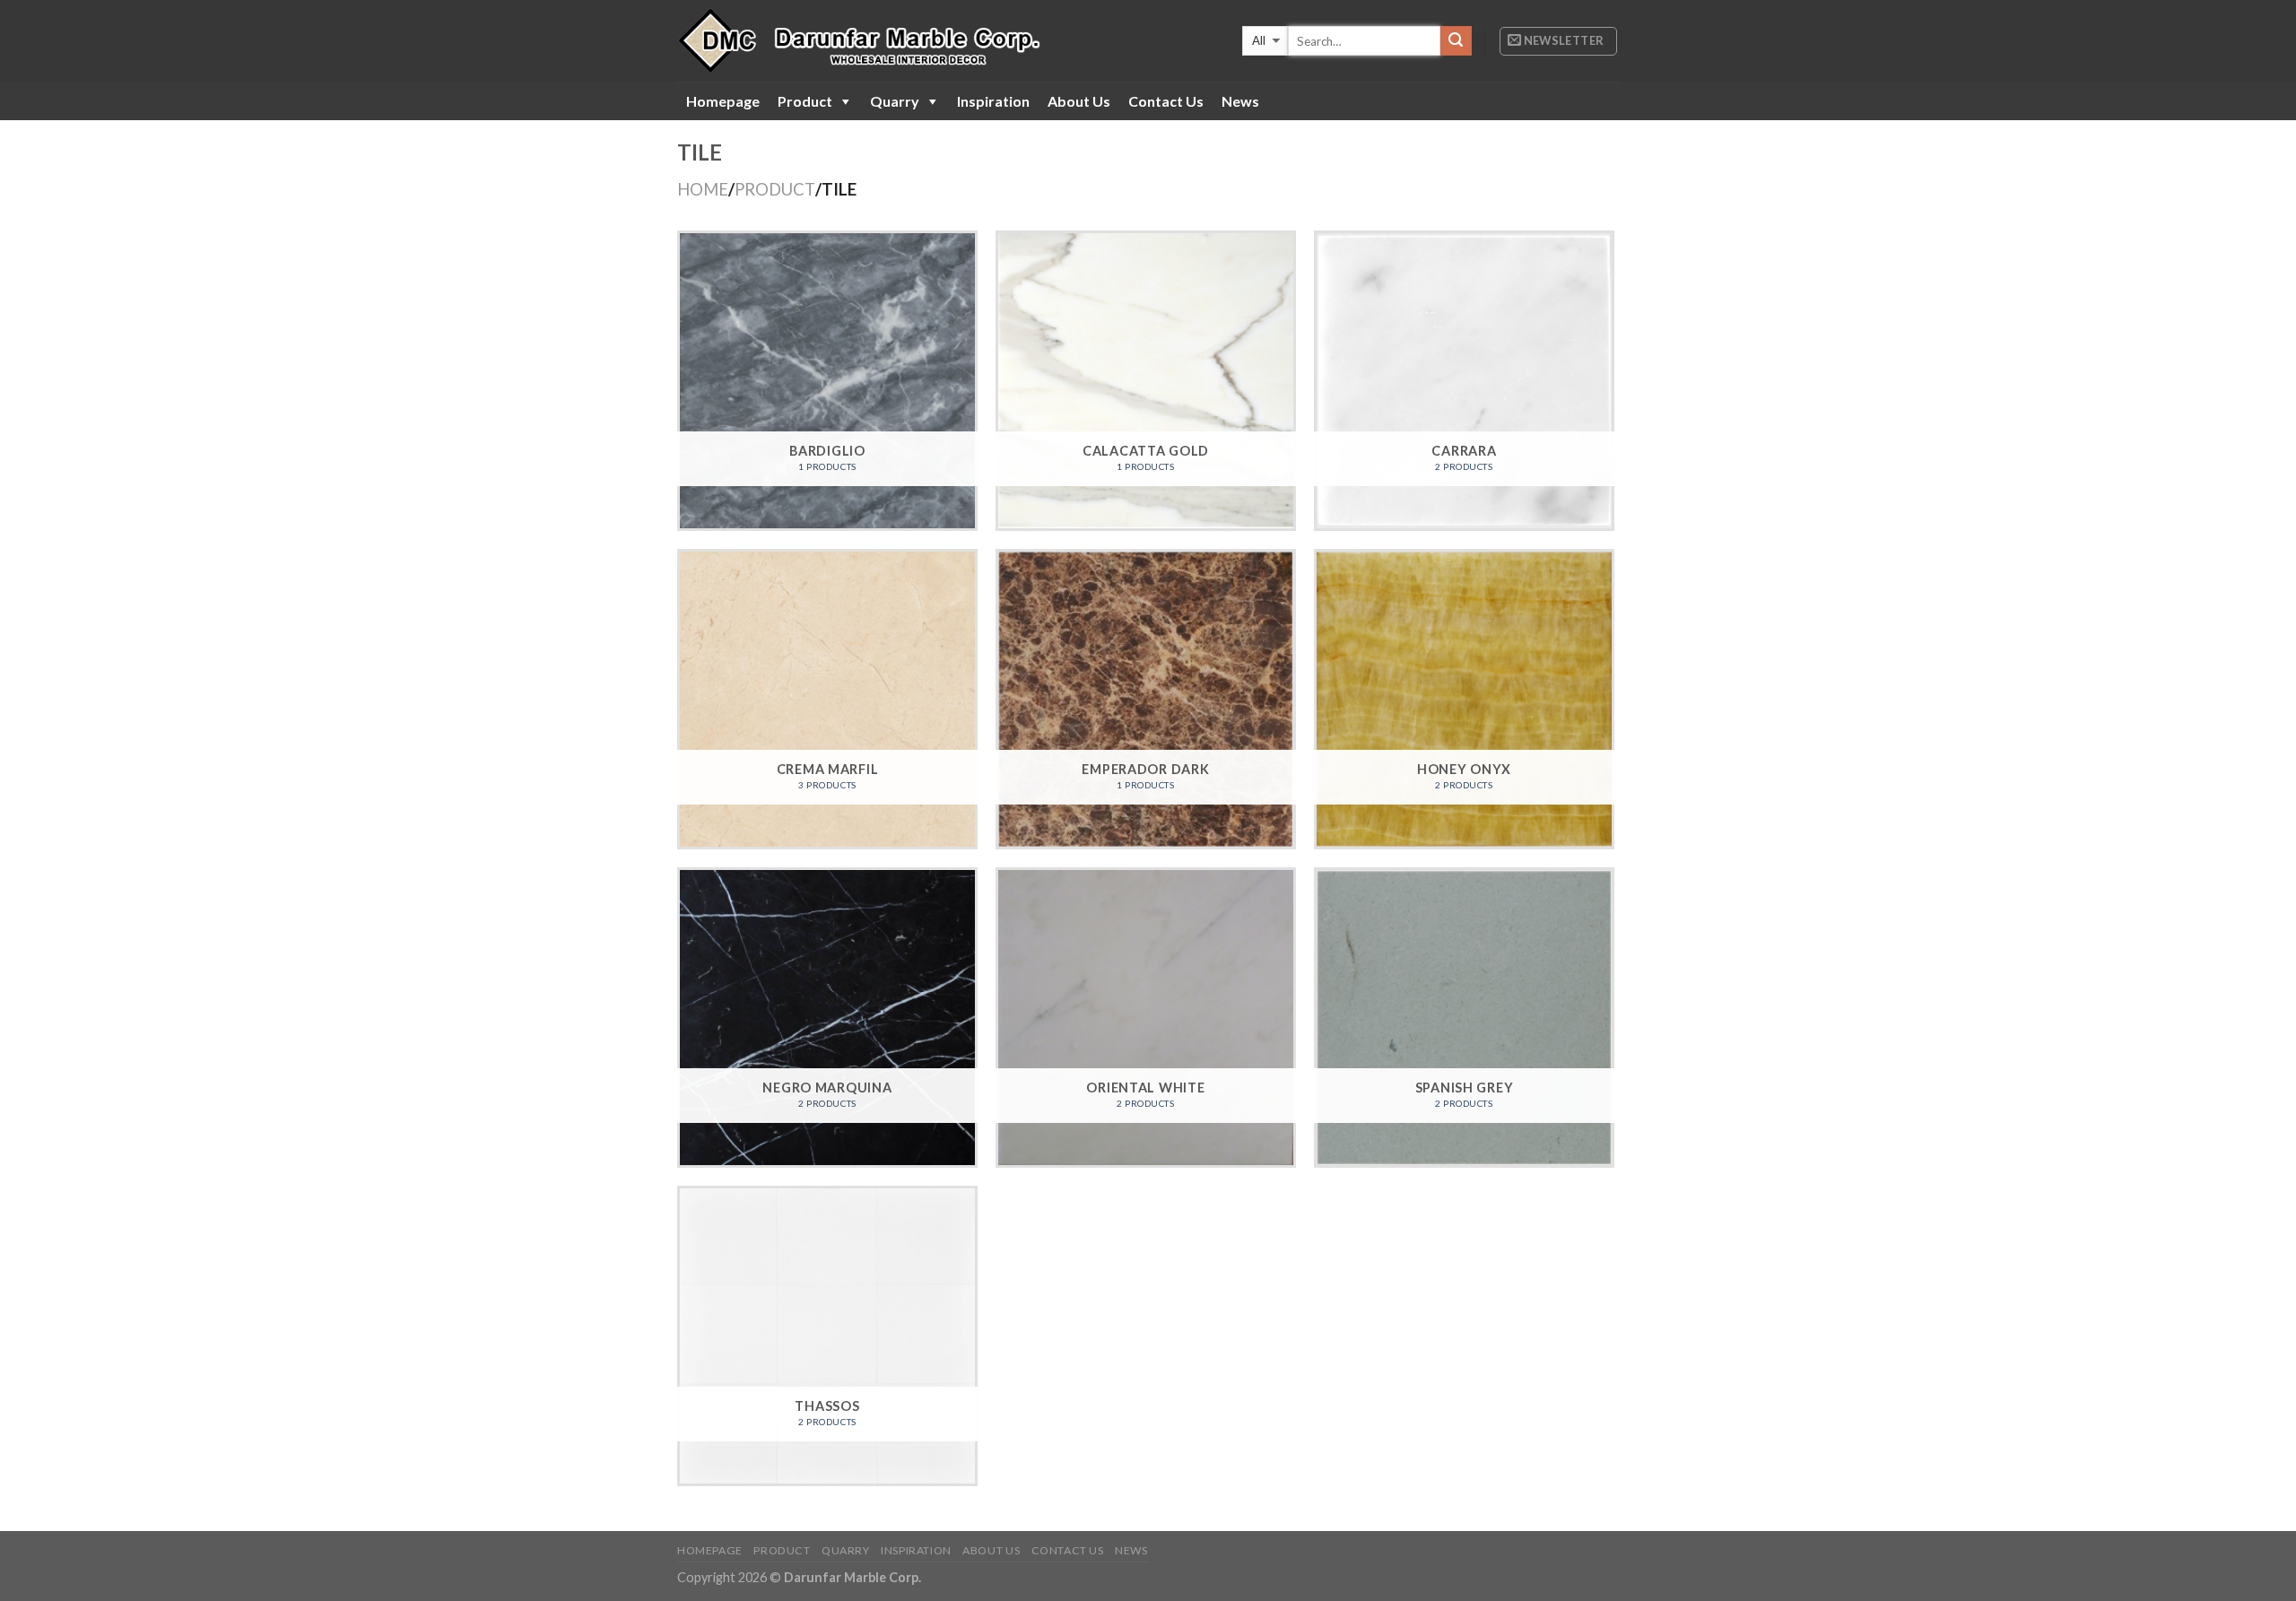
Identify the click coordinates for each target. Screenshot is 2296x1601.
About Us (1079, 101)
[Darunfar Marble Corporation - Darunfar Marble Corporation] (903, 41)
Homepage (723, 101)
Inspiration (993, 101)
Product (805, 101)
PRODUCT (775, 189)
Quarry (895, 101)
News (1240, 101)
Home (703, 189)
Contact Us (1166, 101)
